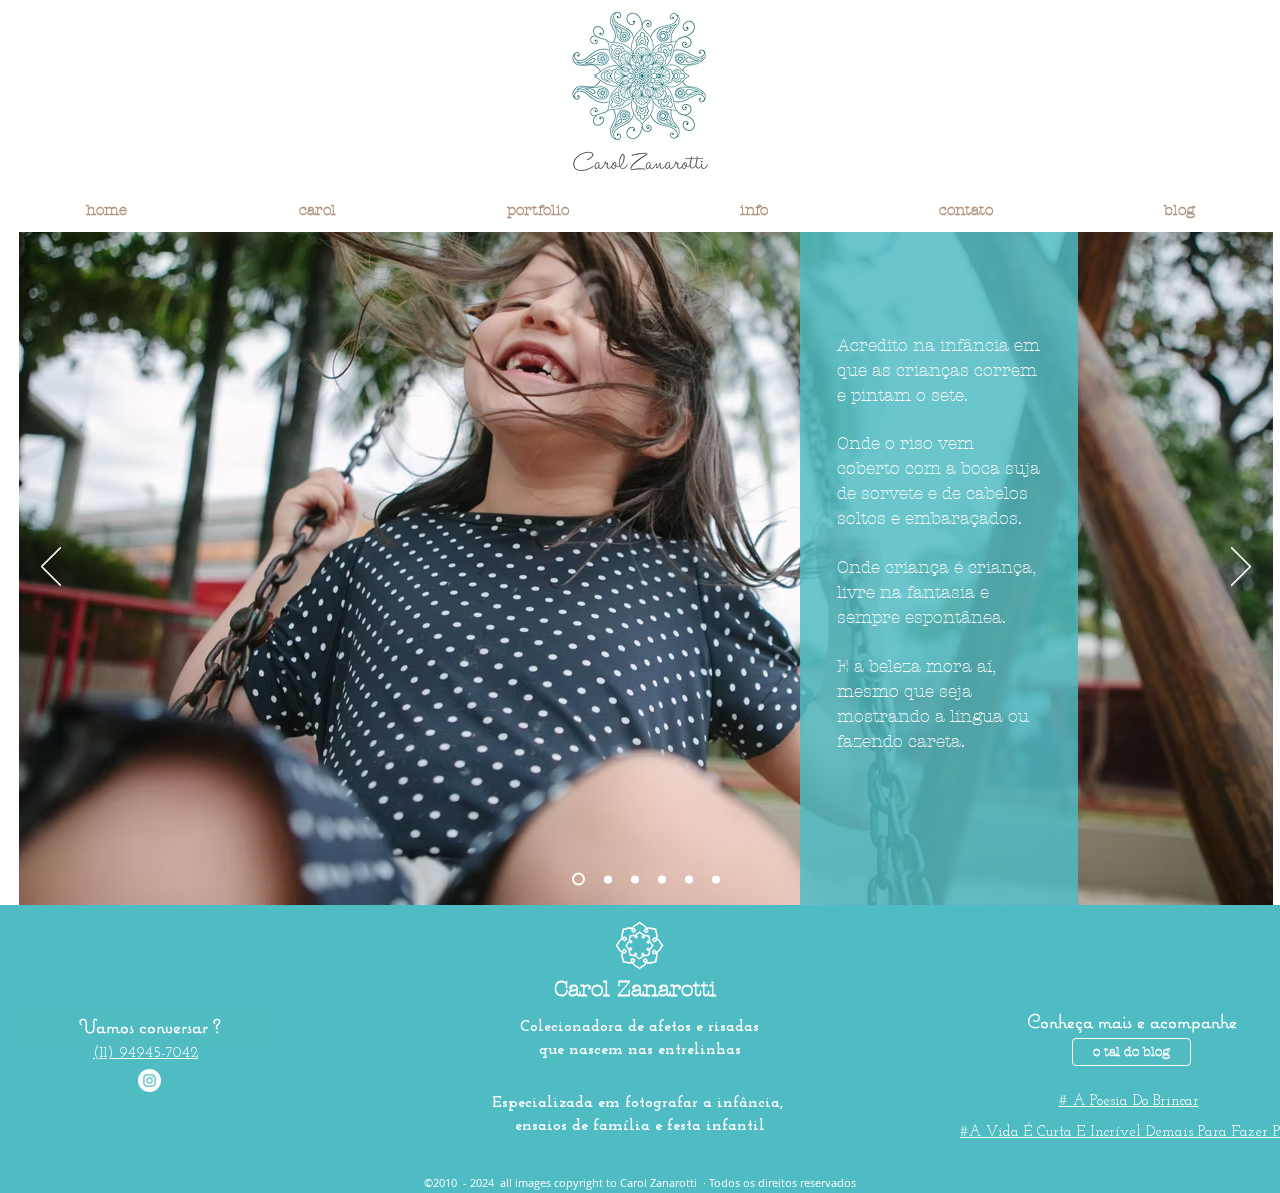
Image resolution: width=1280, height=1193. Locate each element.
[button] (317, 210)
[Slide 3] (635, 879)
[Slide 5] (716, 879)
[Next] (1241, 568)
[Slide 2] (608, 879)
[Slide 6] (662, 879)
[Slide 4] (689, 879)
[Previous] (51, 568)
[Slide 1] (578, 879)
